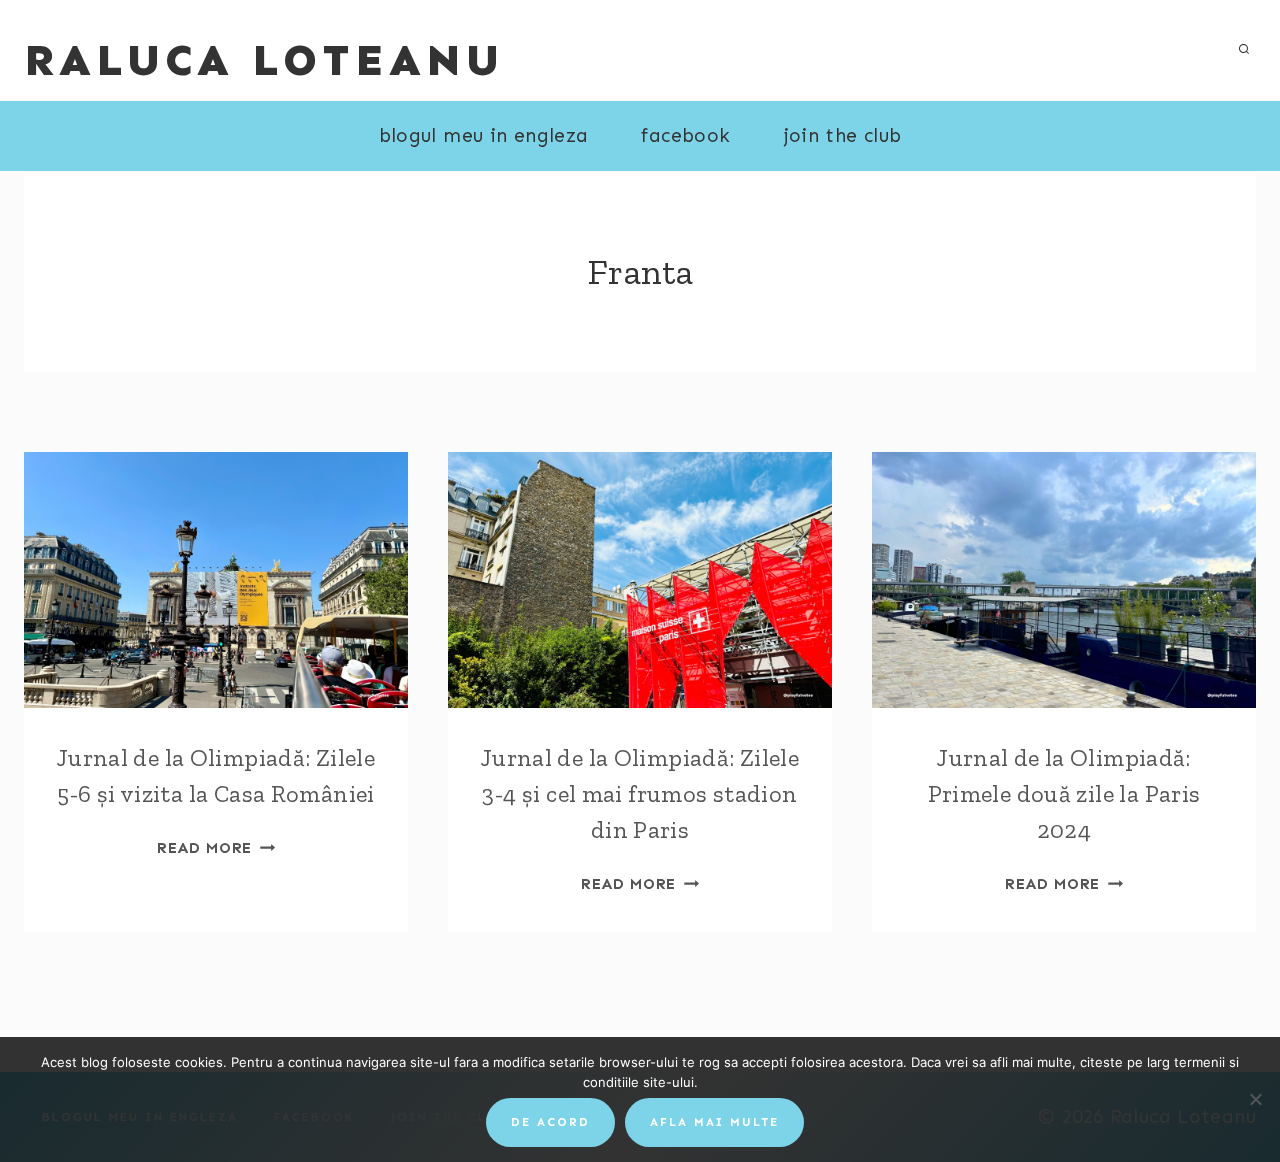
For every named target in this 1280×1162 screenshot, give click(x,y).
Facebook (685, 135)
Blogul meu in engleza (484, 135)
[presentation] (216, 580)
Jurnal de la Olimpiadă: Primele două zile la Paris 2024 (1064, 793)
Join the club (843, 135)
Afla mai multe (714, 1122)
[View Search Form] (1244, 50)
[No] (1255, 1099)
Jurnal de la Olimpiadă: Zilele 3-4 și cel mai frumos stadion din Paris (640, 793)
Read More (216, 848)
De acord (550, 1122)
